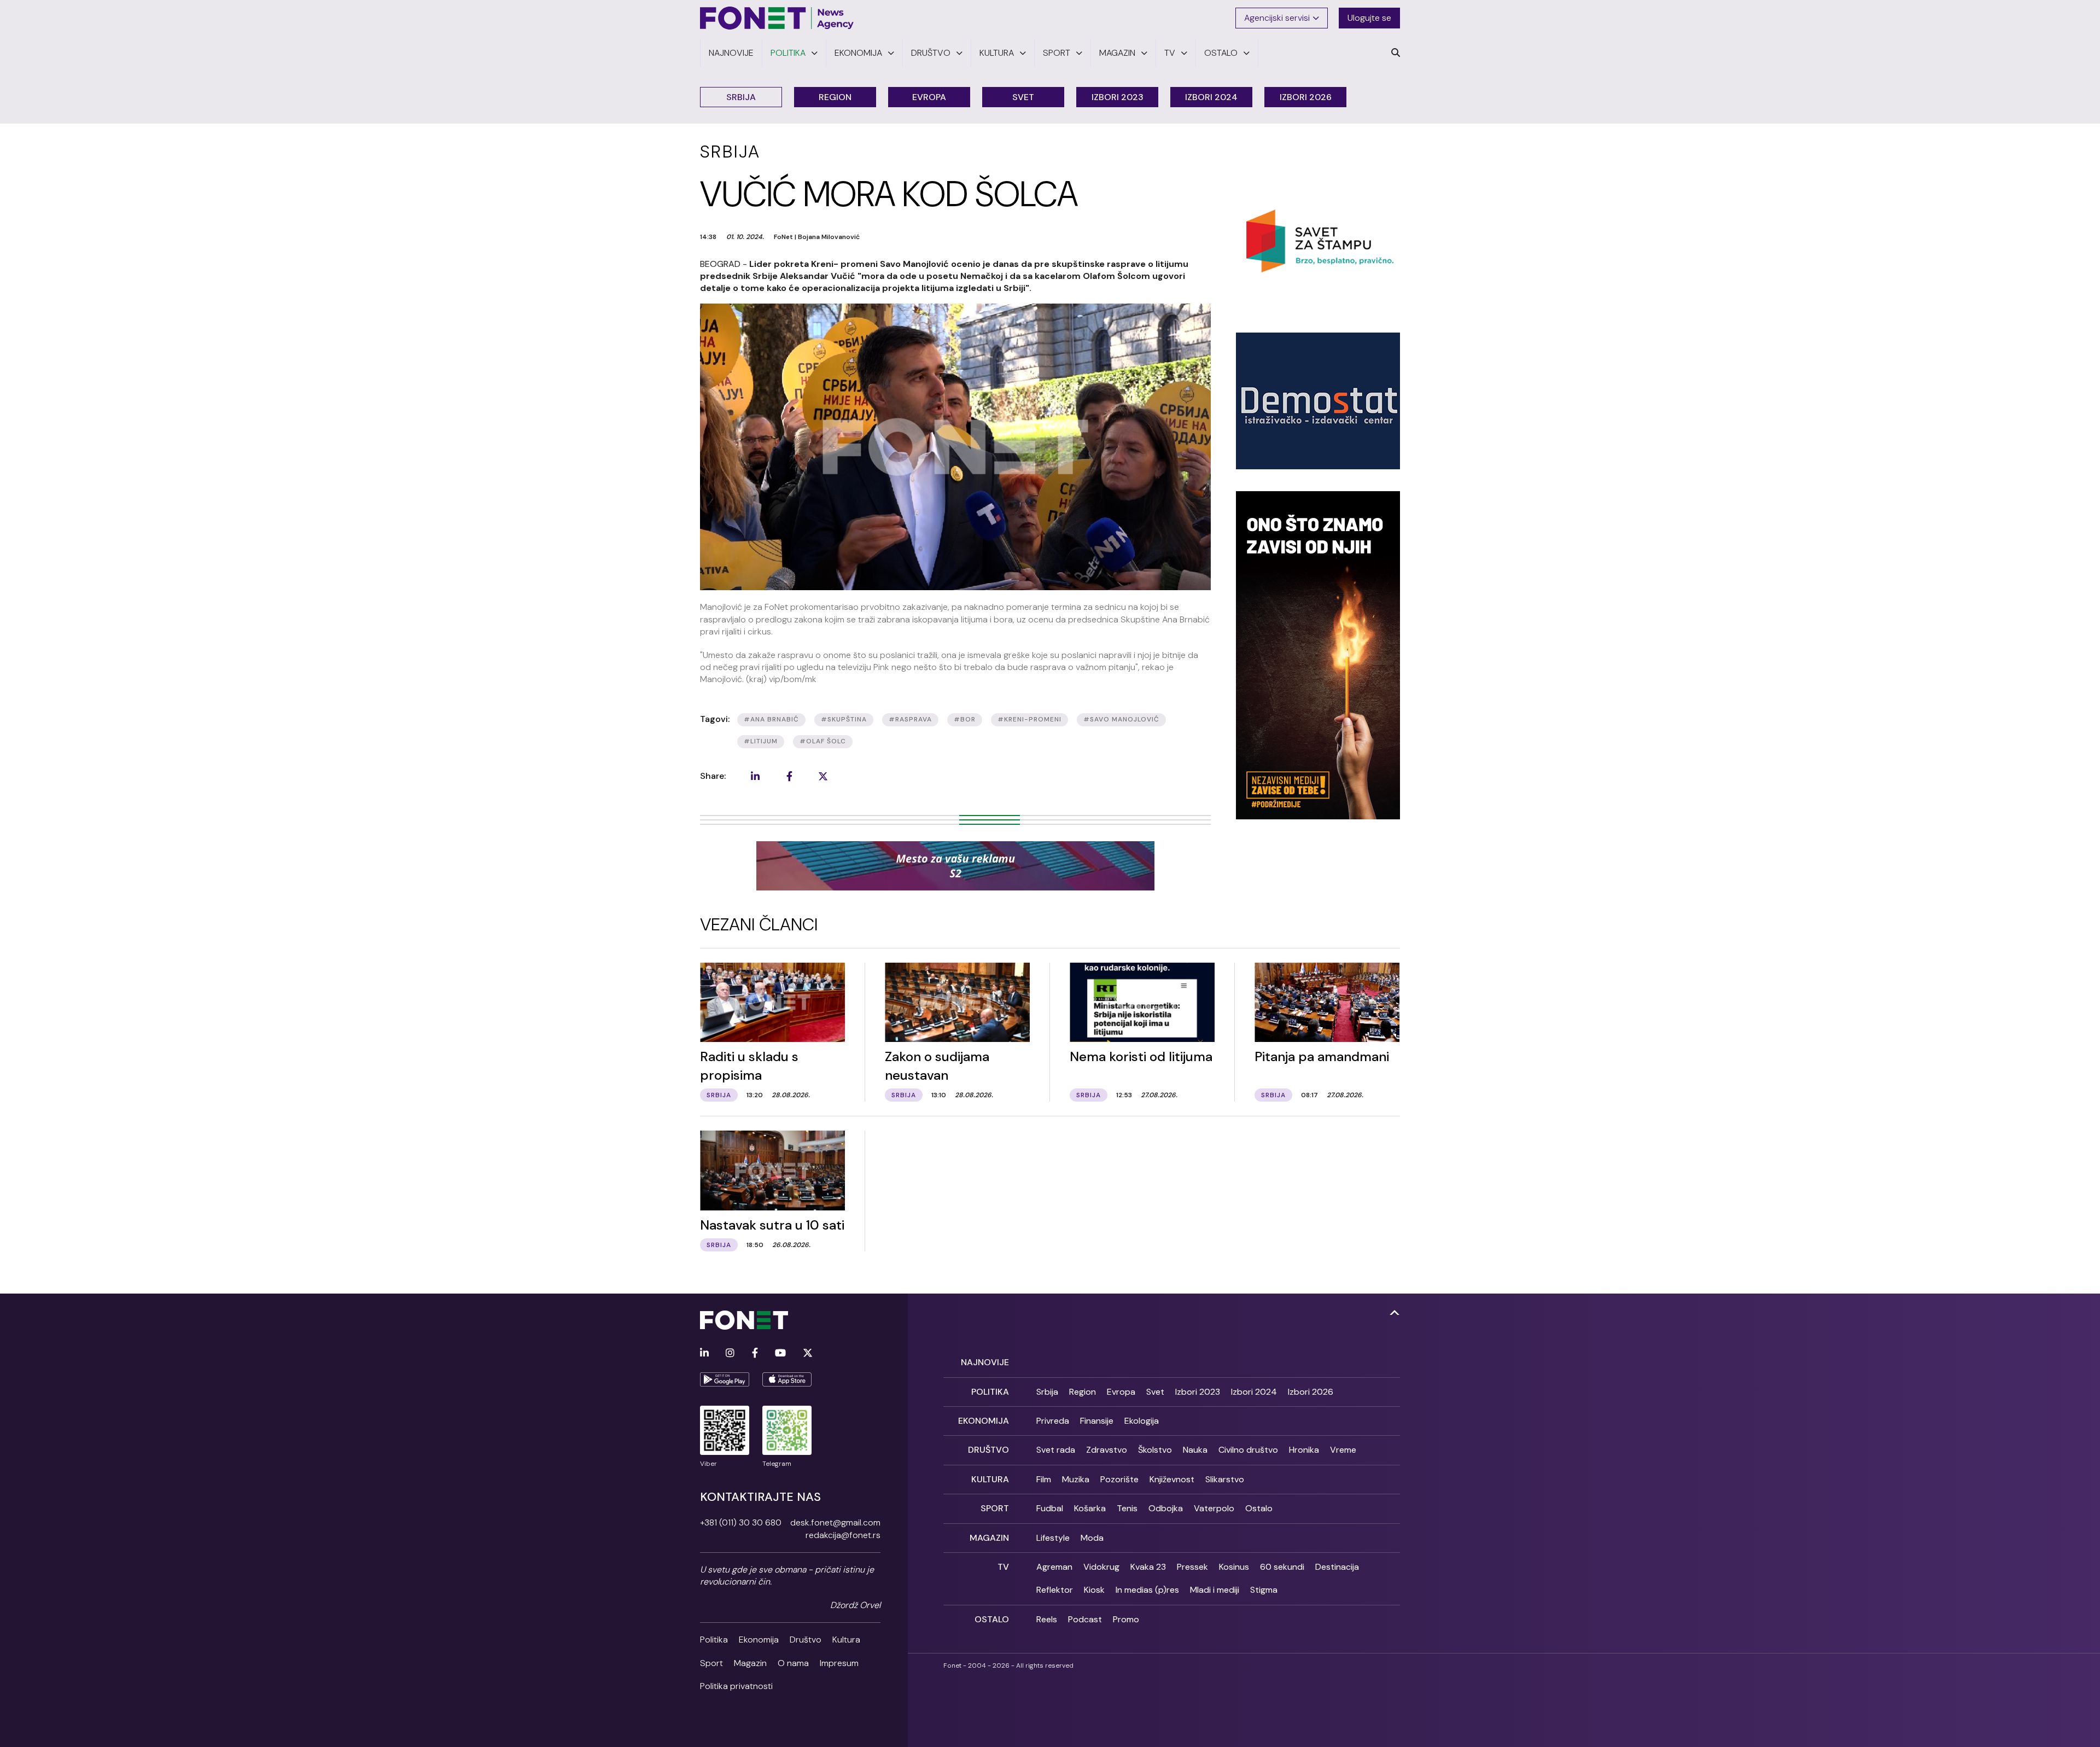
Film (1044, 1479)
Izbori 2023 (1118, 97)
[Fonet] (777, 18)
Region (835, 97)
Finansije (1097, 1421)
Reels (1047, 1619)
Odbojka (1166, 1508)
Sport (711, 1663)
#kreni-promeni (1029, 719)
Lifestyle (1053, 1538)
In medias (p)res (1147, 1590)
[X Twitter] (808, 1353)
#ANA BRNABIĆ (771, 719)
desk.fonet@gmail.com (835, 1522)
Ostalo (1259, 1508)
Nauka (1195, 1450)
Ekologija (1142, 1421)
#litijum (761, 741)
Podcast (1085, 1619)
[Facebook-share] (789, 776)
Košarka (1090, 1508)
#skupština (844, 719)
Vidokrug (1101, 1567)
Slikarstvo (1225, 1479)
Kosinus (1234, 1567)
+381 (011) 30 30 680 (741, 1522)
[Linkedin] (704, 1353)
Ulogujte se (1369, 18)
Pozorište (1119, 1479)
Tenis (1127, 1508)
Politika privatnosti (736, 1686)
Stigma (1264, 1590)
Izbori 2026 (1306, 97)
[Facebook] (755, 1353)
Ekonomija (759, 1640)
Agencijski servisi (1277, 18)
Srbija (741, 97)
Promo (1126, 1619)
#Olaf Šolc (823, 741)
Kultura (846, 1640)
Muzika (1076, 1479)
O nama (793, 1663)
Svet (1023, 97)
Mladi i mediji (1215, 1590)
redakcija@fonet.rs (843, 1535)
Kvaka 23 (1148, 1567)
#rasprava (910, 719)
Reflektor (1055, 1590)
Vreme (1343, 1450)
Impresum (839, 1663)
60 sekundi (1282, 1567)
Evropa (929, 97)
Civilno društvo (1248, 1450)
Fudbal (1050, 1508)
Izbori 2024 (1211, 97)
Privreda (1053, 1421)
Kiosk (1094, 1590)
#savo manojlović (1121, 719)
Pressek (1192, 1567)
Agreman (1054, 1567)
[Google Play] (725, 1379)
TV (1003, 1567)
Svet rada (1056, 1450)
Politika (714, 1640)
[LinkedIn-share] (755, 776)
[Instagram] (730, 1353)
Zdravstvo (1107, 1450)
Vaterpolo (1214, 1508)
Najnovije (985, 1362)
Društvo (806, 1640)
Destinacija (1337, 1567)
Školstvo (1155, 1450)
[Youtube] (780, 1353)
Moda (1092, 1538)
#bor (965, 719)
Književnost (1172, 1479)
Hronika (1304, 1450)
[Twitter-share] (823, 776)
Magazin (750, 1663)
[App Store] (787, 1379)
